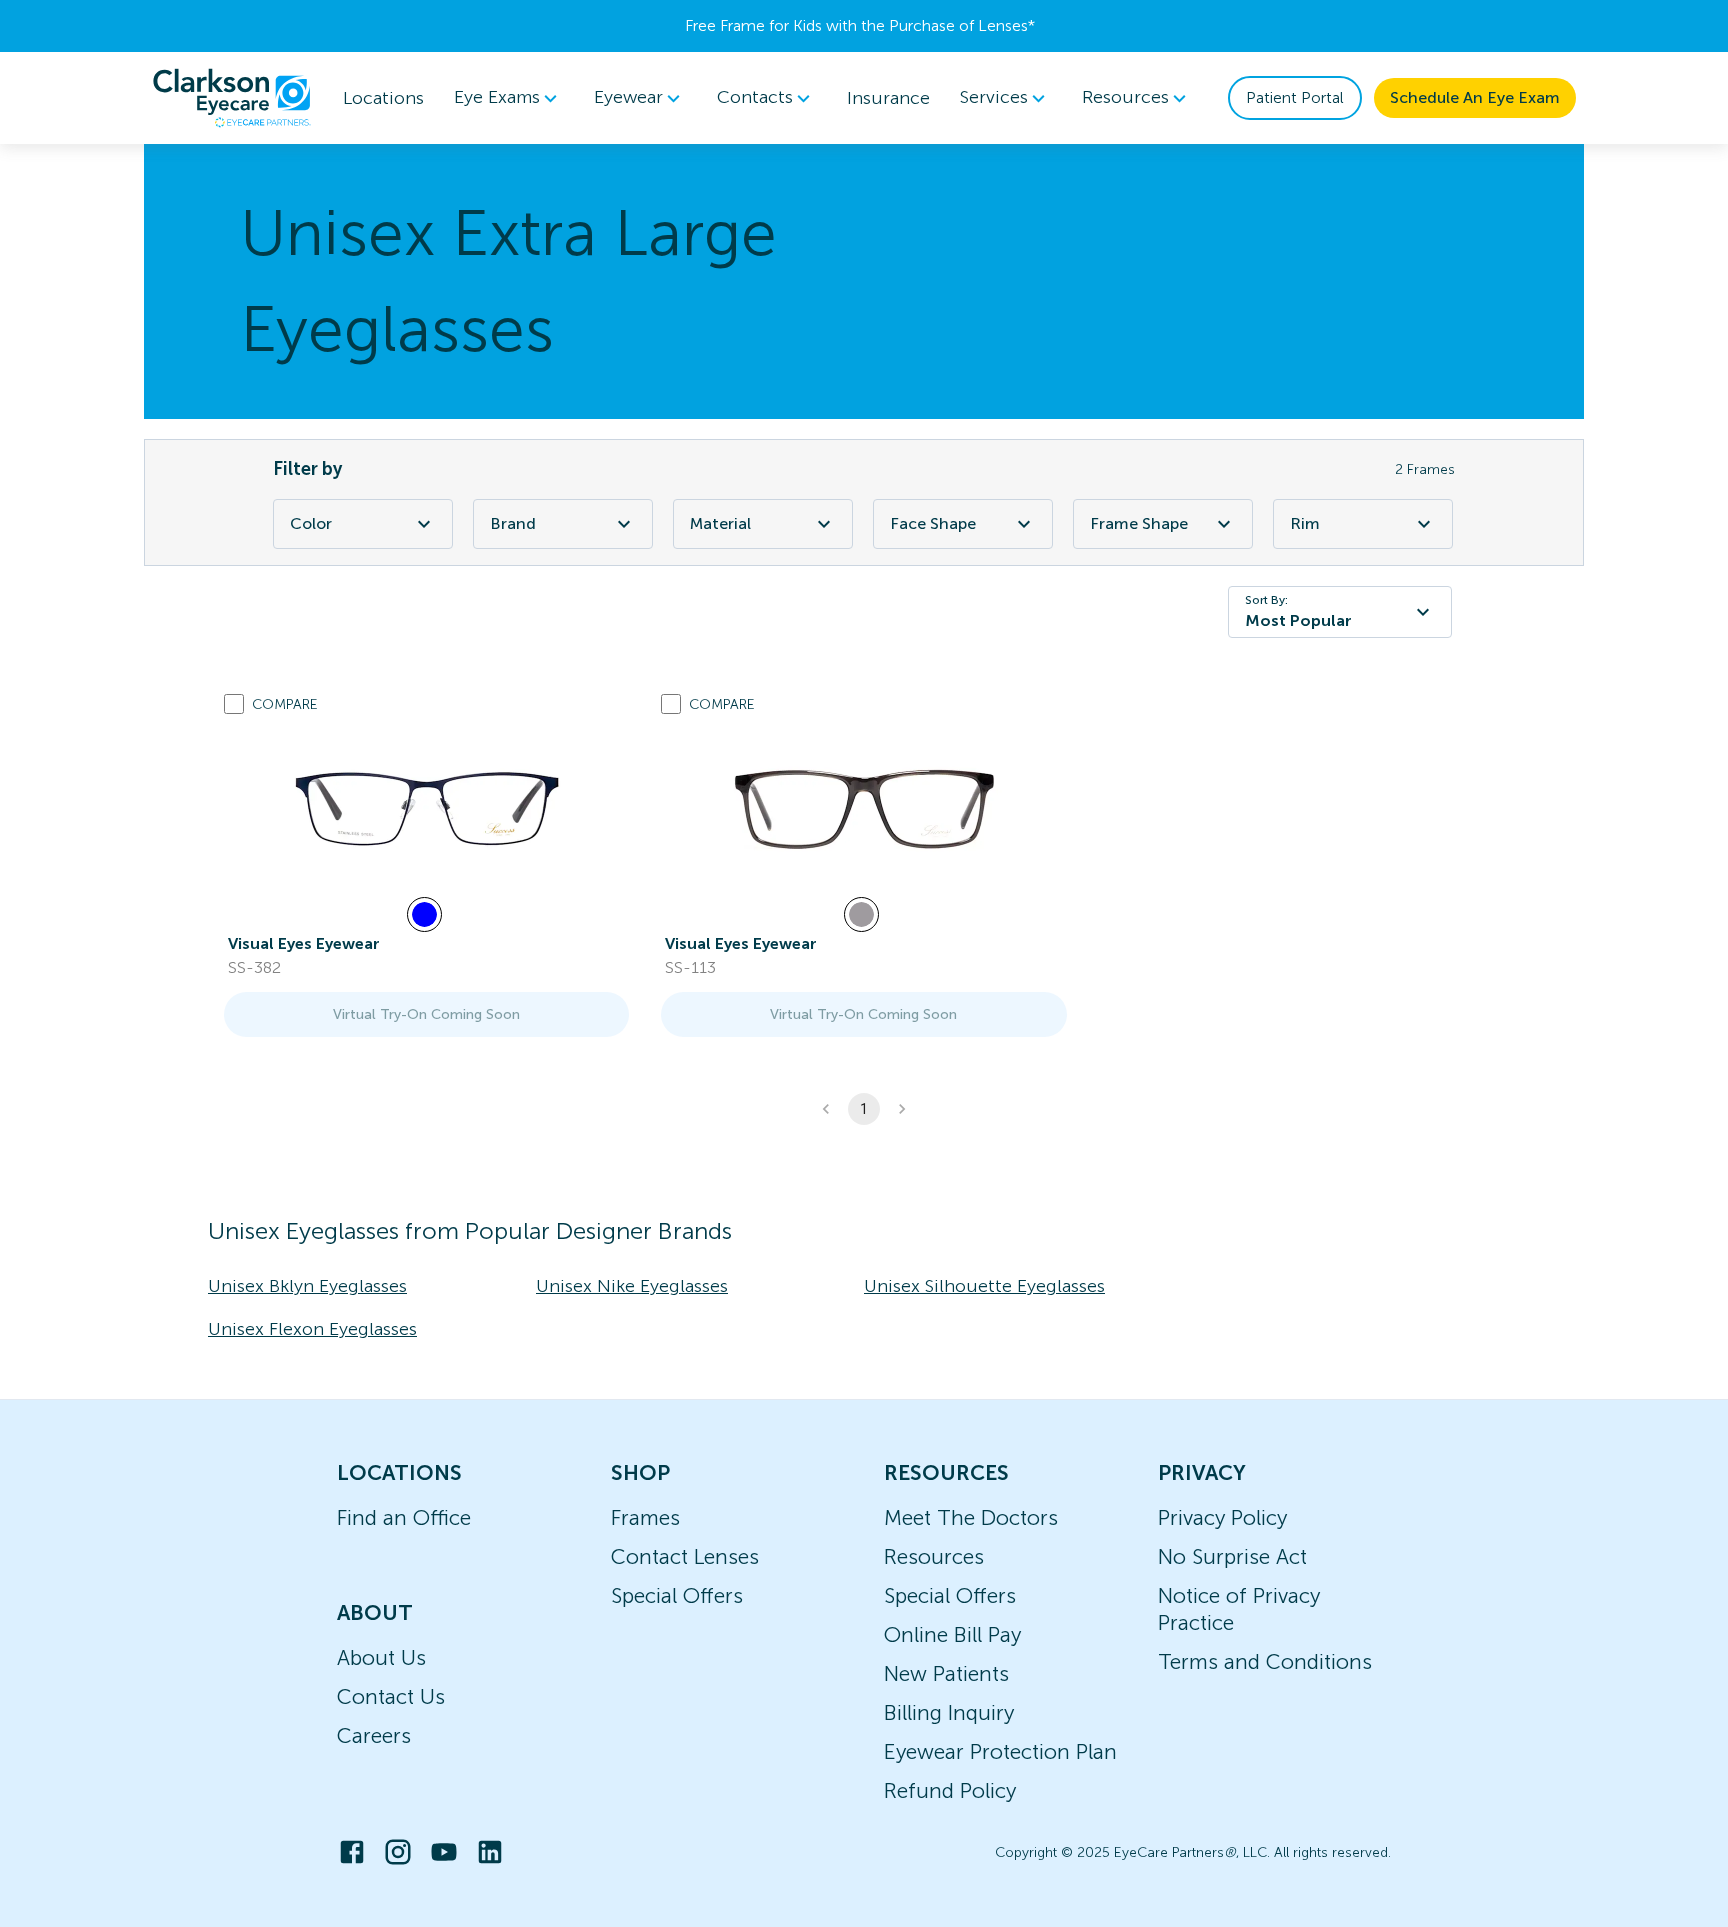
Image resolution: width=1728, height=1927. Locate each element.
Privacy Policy (1222, 1517)
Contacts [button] (755, 98)
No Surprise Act (1232, 1556)
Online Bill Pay (952, 1634)
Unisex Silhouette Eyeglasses (984, 1286)
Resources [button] (1125, 98)
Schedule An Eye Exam (1475, 97)
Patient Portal (1295, 97)
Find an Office (404, 1517)
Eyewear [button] (628, 98)
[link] (427, 809)
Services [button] (994, 98)
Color (311, 523)
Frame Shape (1139, 523)
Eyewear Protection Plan (1000, 1751)
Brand (513, 523)
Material (720, 523)
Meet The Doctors (971, 1517)
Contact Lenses (685, 1556)
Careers (374, 1735)
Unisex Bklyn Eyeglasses (307, 1286)
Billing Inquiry (949, 1712)
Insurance (888, 98)
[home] (232, 98)
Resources (934, 1556)
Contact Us (391, 1696)
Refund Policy (950, 1790)
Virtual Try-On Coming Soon (426, 1014)
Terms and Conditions (1265, 1661)
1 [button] (864, 1109)
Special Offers (677, 1595)
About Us (381, 1657)
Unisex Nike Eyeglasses (632, 1286)
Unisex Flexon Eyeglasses (312, 1329)
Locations (383, 98)
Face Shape (933, 523)
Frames (645, 1517)
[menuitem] (509, 98)
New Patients (946, 1673)
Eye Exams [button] (497, 98)
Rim (1305, 523)
